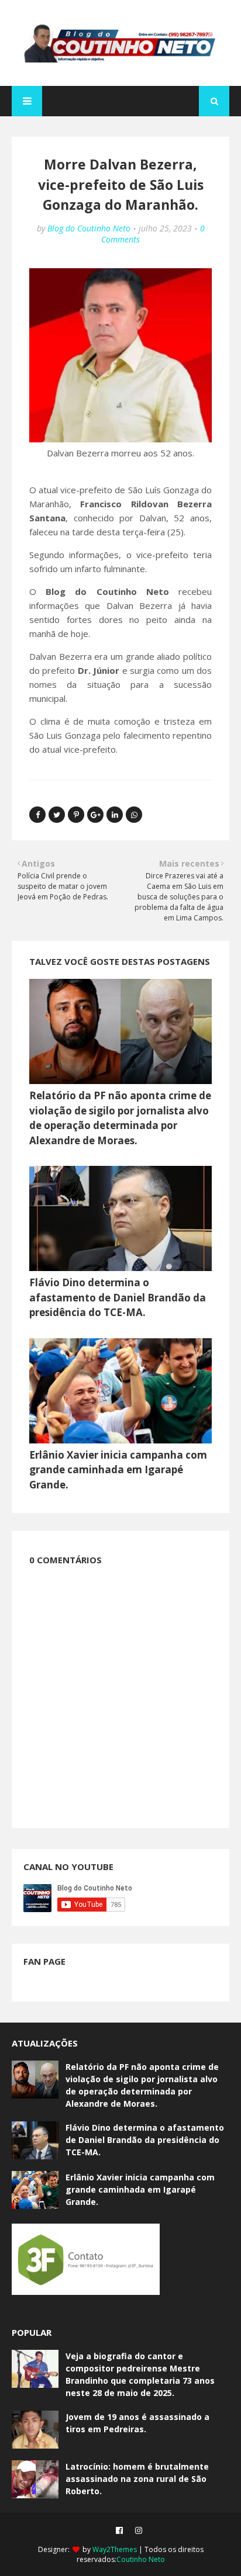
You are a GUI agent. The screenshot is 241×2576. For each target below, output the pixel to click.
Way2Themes (115, 2549)
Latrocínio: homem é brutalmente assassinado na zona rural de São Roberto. (137, 2479)
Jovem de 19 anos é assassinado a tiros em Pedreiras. (137, 2423)
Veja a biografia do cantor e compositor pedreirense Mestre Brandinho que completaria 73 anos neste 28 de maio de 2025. (140, 2374)
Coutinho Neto (141, 2559)
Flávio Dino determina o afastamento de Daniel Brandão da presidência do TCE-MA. (118, 1297)
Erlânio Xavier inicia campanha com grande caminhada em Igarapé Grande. (118, 1470)
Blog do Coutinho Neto (89, 228)
